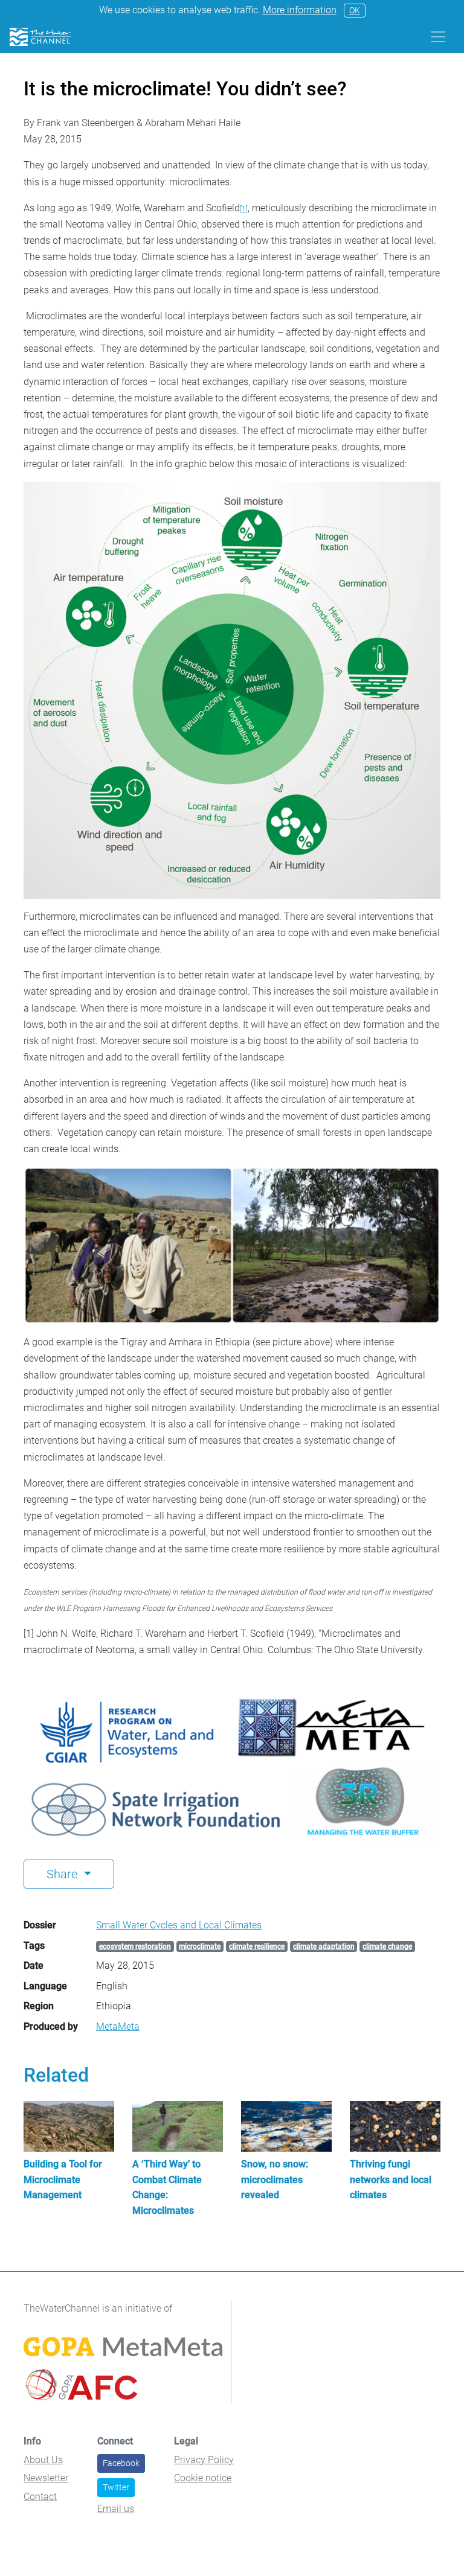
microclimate (200, 1946)
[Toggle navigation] (438, 37)
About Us (43, 2460)
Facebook (121, 2463)
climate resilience (257, 1946)
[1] (244, 209)
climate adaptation (324, 1946)
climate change (387, 1946)
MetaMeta (118, 2026)
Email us (116, 2509)
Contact (40, 2497)
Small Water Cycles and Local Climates (179, 1925)
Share (63, 1874)
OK (355, 10)
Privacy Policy (204, 2460)
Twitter (116, 2487)
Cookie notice (203, 2478)
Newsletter (46, 2478)
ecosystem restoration (135, 1946)
